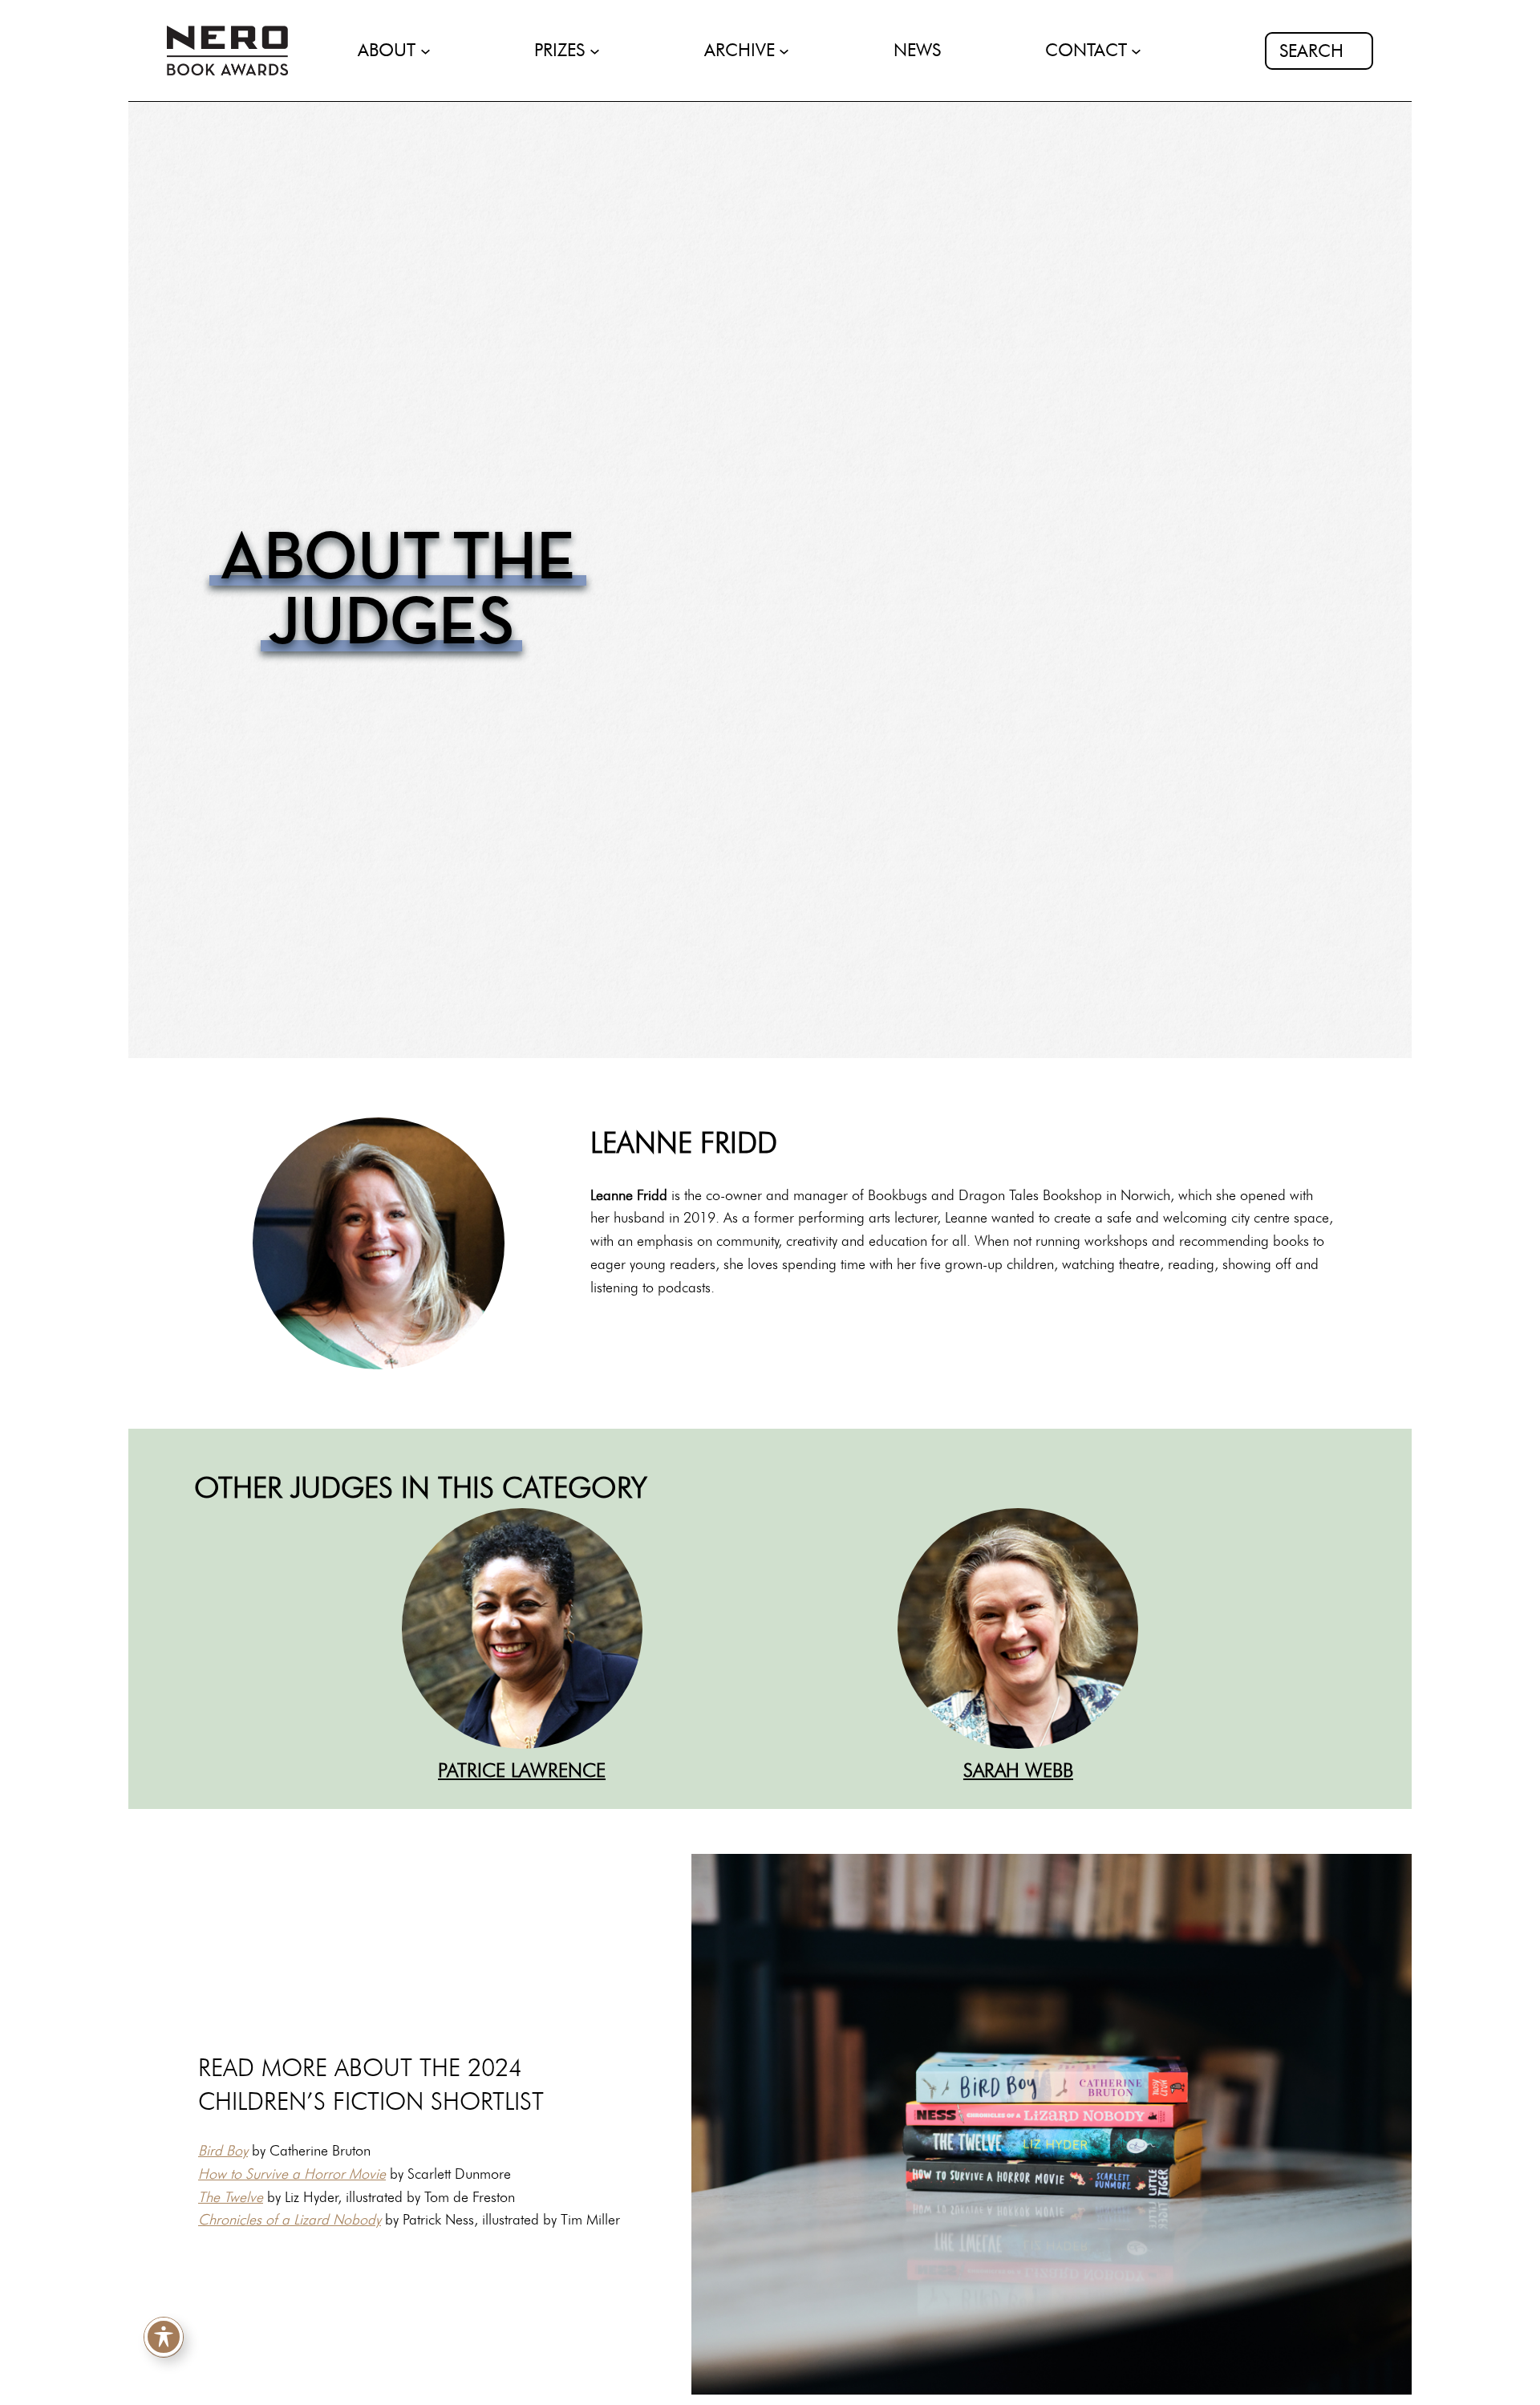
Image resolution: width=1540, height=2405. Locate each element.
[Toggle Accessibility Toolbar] (164, 2336)
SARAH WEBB (1018, 1770)
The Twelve (231, 2197)
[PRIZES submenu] (595, 51)
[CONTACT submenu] (1136, 51)
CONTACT (1086, 50)
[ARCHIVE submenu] (784, 51)
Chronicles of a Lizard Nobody (290, 2220)
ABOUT (387, 50)
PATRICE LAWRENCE (522, 1770)
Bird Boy (223, 2151)
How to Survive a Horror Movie (292, 2174)
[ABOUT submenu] (426, 51)
